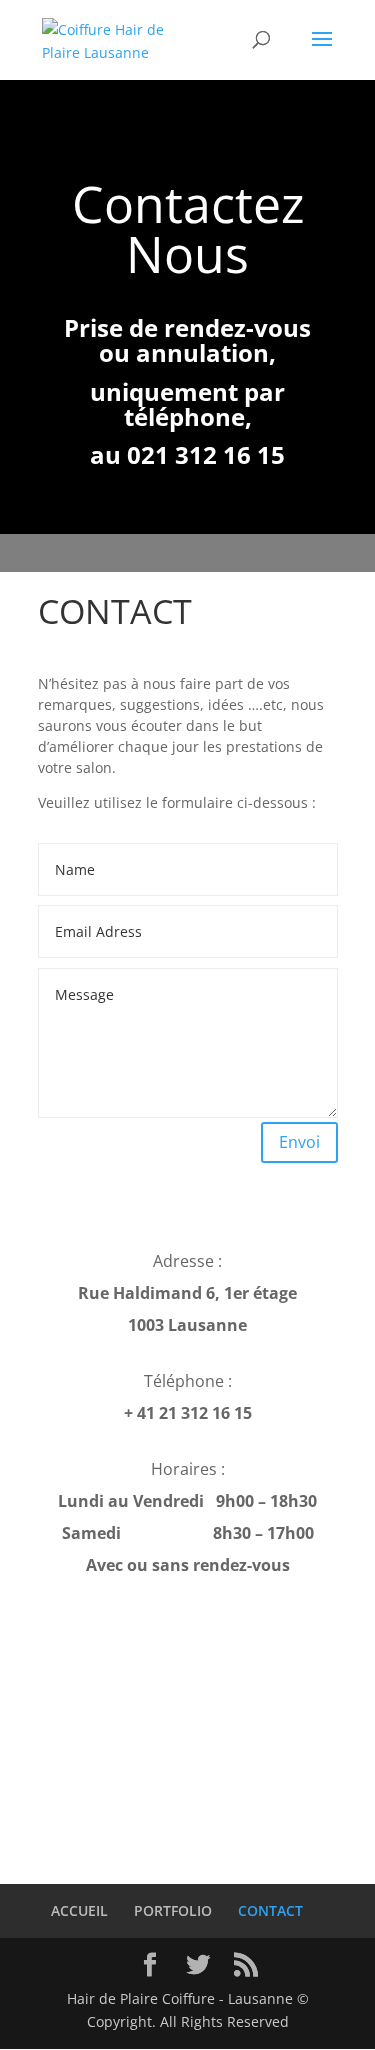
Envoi (299, 1142)
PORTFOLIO (173, 1910)
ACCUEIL (79, 1910)
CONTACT (270, 1910)
